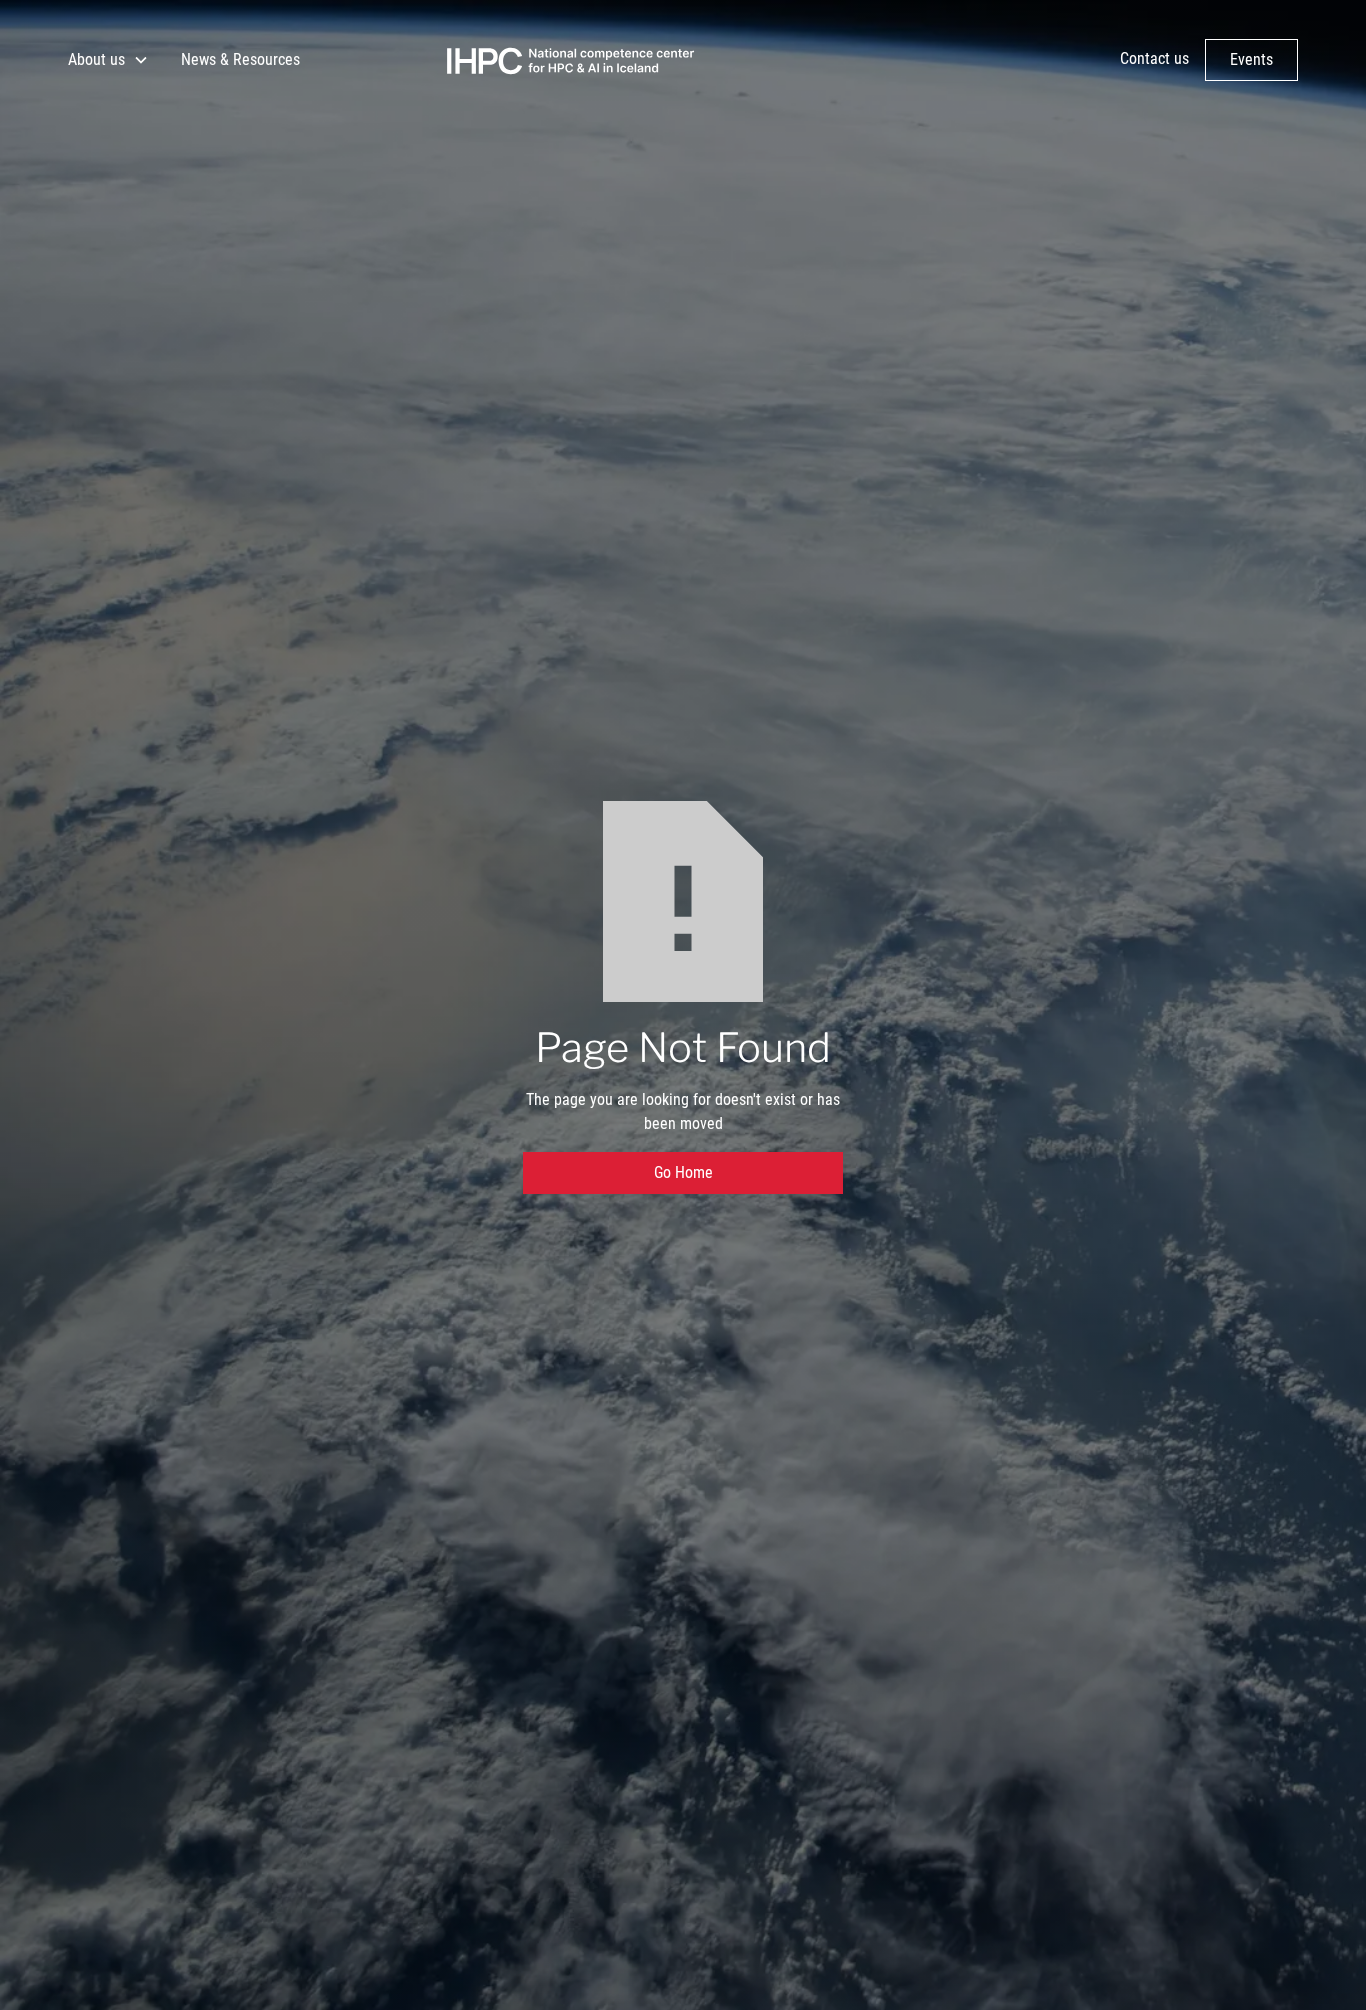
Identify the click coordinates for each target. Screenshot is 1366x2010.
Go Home (683, 1172)
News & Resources (240, 59)
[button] (108, 60)
